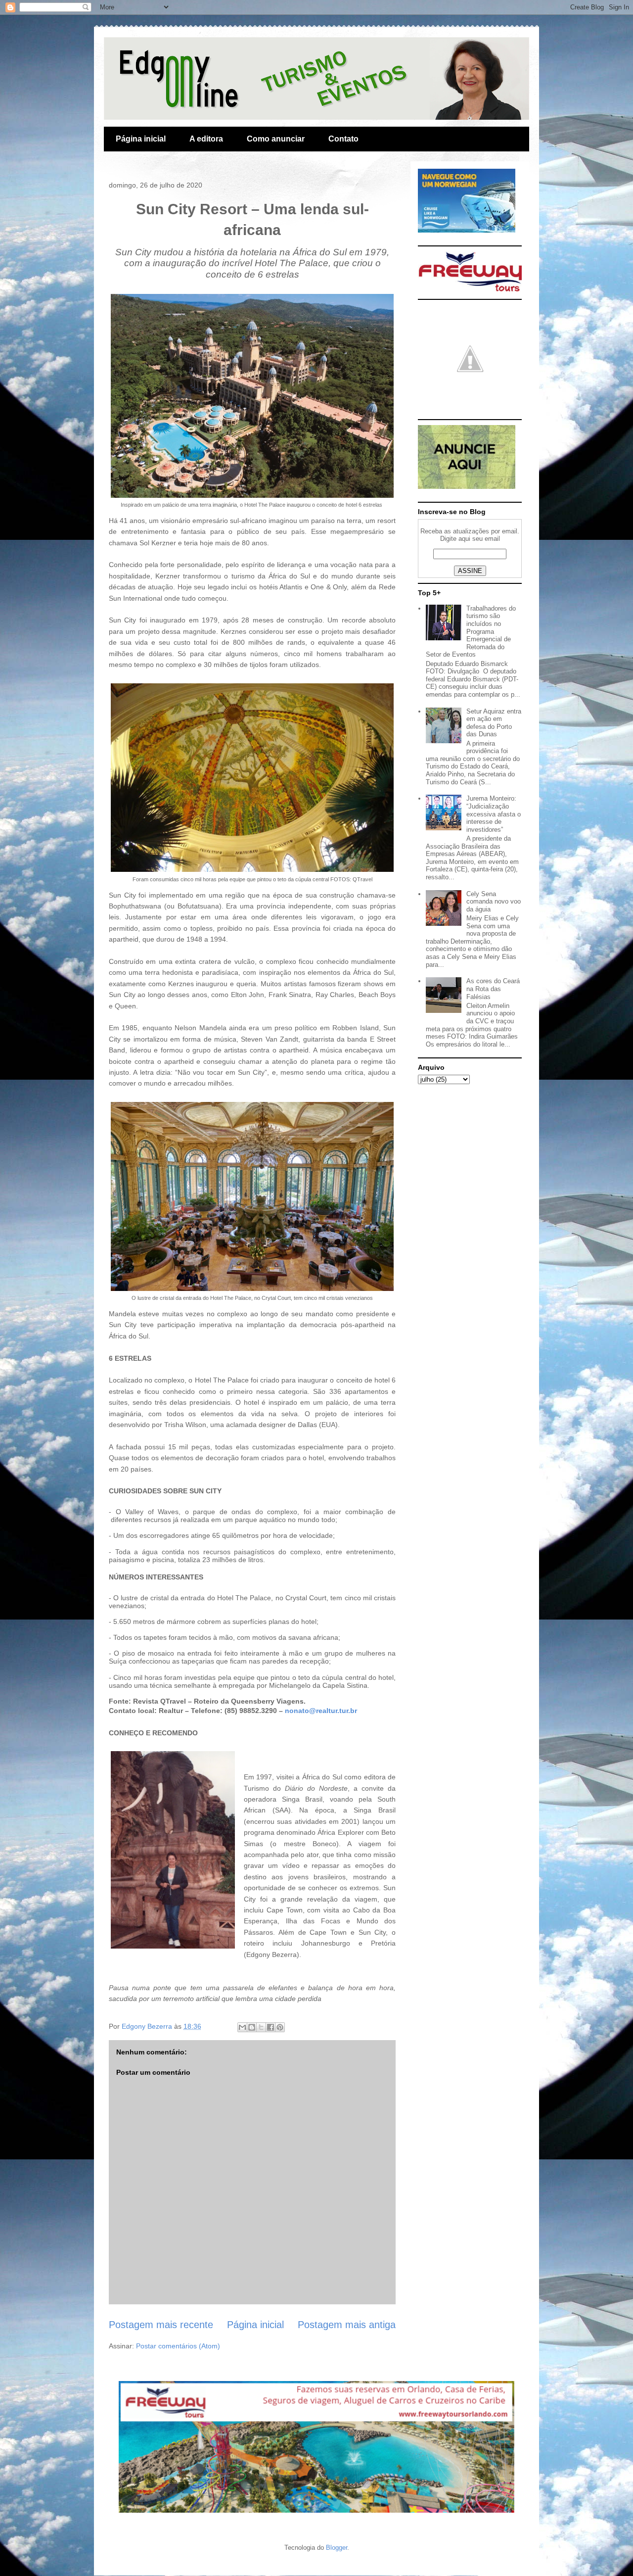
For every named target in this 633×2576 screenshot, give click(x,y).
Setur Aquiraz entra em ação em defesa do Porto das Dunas (494, 723)
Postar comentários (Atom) (178, 2346)
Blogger (337, 2548)
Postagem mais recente (161, 2325)
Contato (343, 139)
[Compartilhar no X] (261, 2027)
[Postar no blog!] (252, 2027)
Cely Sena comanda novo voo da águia (494, 902)
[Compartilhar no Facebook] (271, 2027)
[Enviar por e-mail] (242, 2027)
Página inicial (141, 139)
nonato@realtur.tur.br (321, 1711)
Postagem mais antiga (347, 2325)
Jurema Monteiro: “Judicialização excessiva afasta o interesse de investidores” (494, 814)
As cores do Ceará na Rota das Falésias (493, 989)
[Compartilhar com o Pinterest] (280, 2027)
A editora (206, 139)
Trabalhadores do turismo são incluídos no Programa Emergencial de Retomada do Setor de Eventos (471, 632)
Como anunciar (276, 139)
